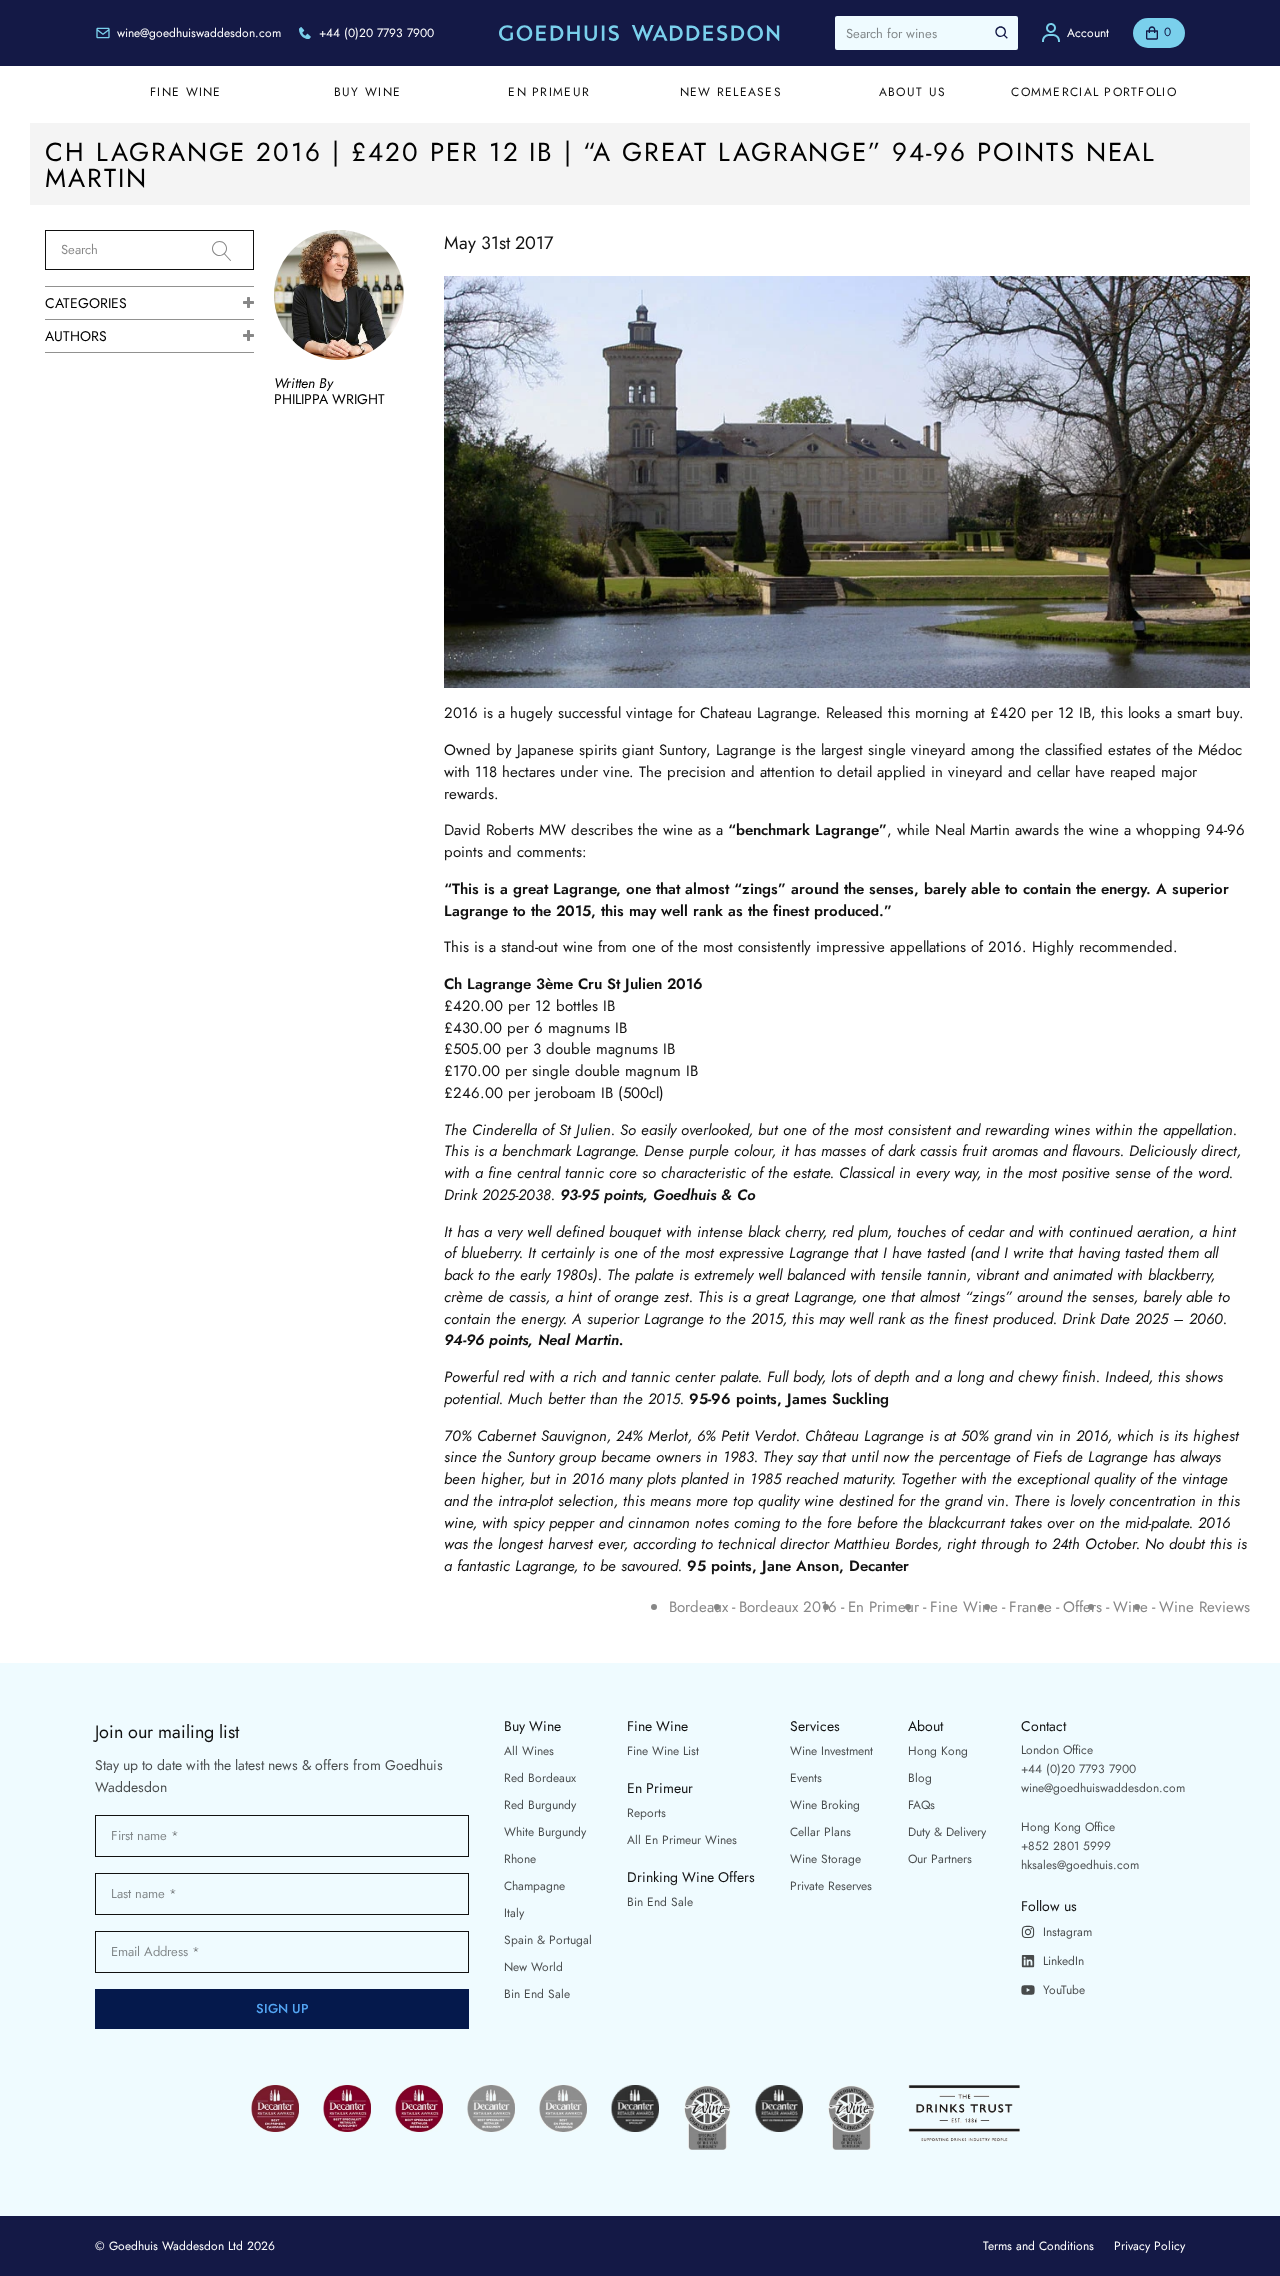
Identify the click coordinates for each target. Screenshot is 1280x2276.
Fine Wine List (663, 1751)
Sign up (282, 2008)
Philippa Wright (329, 399)
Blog (920, 1778)
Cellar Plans (820, 1832)
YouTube (1064, 1990)
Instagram (1067, 1932)
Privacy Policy (1149, 2246)
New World (533, 1967)
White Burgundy (545, 1832)
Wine (1130, 1607)
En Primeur (883, 1607)
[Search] (233, 251)
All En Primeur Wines (682, 1840)
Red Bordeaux (540, 1778)
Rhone (520, 1859)
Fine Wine (964, 1607)
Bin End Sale (537, 1994)
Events (806, 1778)
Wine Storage (825, 1859)
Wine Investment (831, 1751)
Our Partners (940, 1859)
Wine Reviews (1204, 1607)
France (1030, 1607)
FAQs (921, 1805)
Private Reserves (831, 1886)
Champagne (534, 1886)
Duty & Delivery (947, 1832)
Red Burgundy (540, 1805)
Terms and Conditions (1038, 2246)
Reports (646, 1813)
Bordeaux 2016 (788, 1607)
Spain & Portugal (548, 1940)
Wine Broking (825, 1805)
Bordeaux (698, 1607)
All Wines (529, 1751)
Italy (514, 1913)
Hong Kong (938, 1751)
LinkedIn (1063, 1961)
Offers (1082, 1607)
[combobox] (926, 33)
